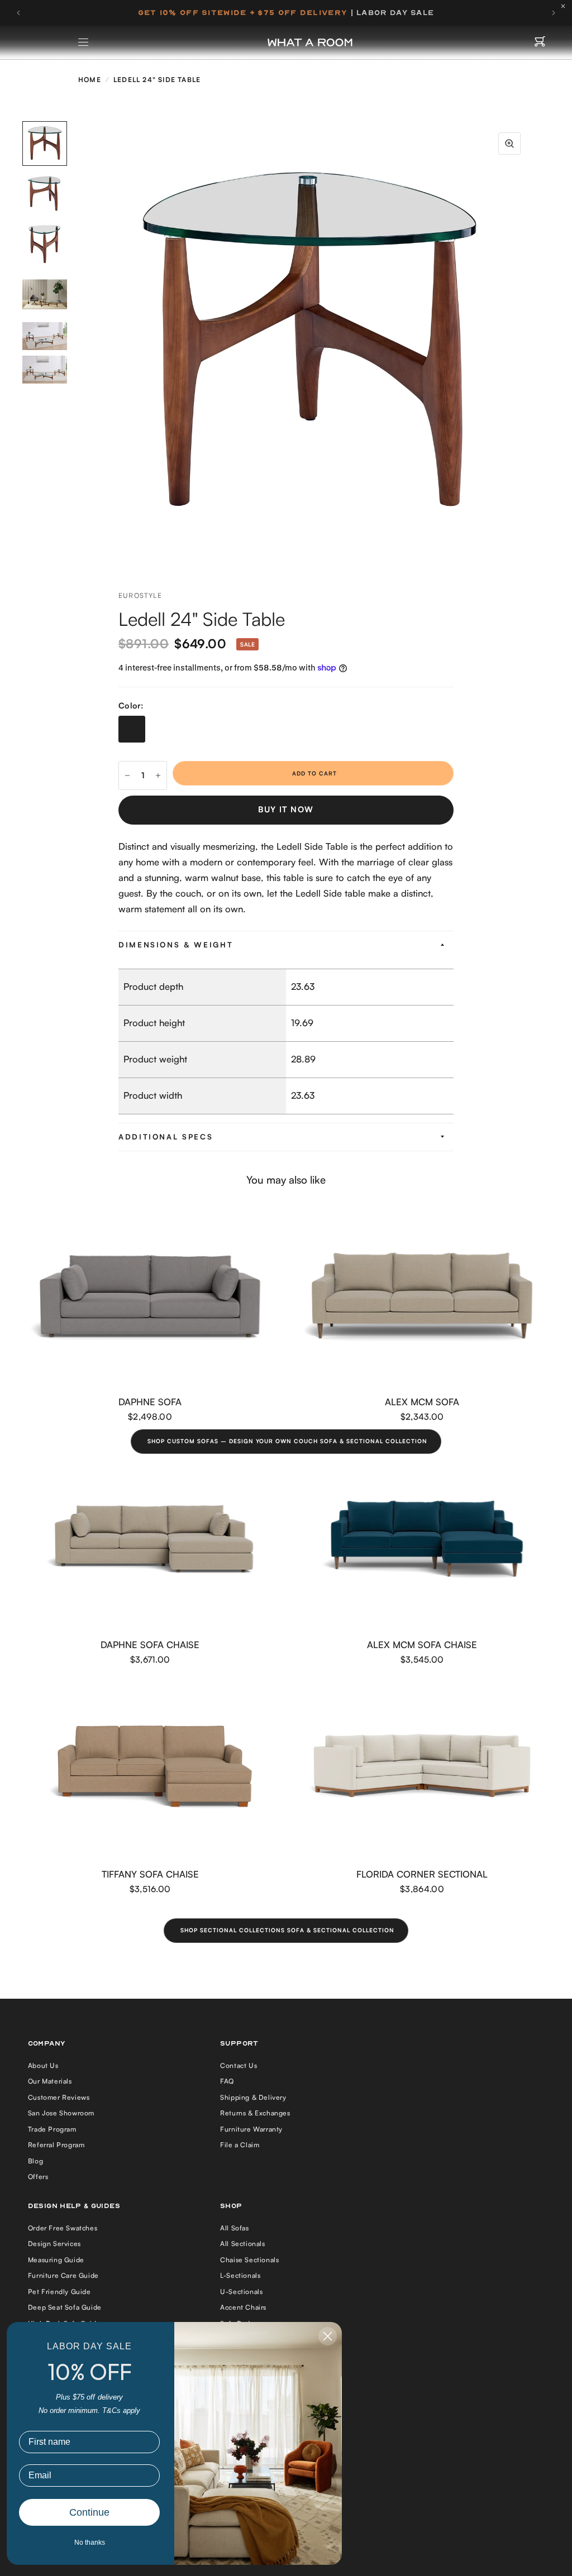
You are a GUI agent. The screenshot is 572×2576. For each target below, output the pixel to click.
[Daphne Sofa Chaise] (150, 1539)
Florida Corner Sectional (422, 1874)
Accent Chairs (243, 2307)
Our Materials (50, 2081)
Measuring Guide (56, 2260)
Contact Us (239, 2065)
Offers (38, 2177)
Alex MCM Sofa (422, 1402)
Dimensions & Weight (176, 945)
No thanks (90, 2543)
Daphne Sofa (150, 1402)
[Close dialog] (328, 2336)
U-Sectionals (241, 2292)
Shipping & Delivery (253, 2097)
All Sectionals (242, 2244)
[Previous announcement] (18, 13)
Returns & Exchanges (255, 2113)
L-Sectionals (240, 2275)
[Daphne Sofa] (150, 1296)
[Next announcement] (554, 13)
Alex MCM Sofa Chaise (422, 1644)
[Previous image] (85, 344)
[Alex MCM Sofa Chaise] (422, 1539)
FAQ (227, 2081)
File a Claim (240, 2145)
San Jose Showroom (61, 2113)
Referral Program (56, 2145)
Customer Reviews (59, 2097)
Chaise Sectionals (249, 2260)
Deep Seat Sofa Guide (65, 2307)
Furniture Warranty (251, 2129)
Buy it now (286, 809)
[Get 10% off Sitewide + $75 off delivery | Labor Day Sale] (286, 13)
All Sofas (234, 2228)
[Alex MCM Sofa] (422, 1296)
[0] (540, 42)
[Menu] (84, 42)
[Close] (566, 6)
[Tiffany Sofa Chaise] (150, 1768)
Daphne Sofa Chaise (150, 1644)
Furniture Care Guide (63, 2275)
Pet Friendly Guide (59, 2292)
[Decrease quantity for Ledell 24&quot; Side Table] (127, 775)
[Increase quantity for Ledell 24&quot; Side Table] (158, 775)
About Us (43, 2065)
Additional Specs (166, 1137)
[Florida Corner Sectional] (422, 1768)
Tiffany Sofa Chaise (150, 1874)
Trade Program (52, 2129)
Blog (35, 2161)
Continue (89, 2512)
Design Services (54, 2244)
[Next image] (532, 344)
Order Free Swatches (63, 2228)
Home (90, 80)
